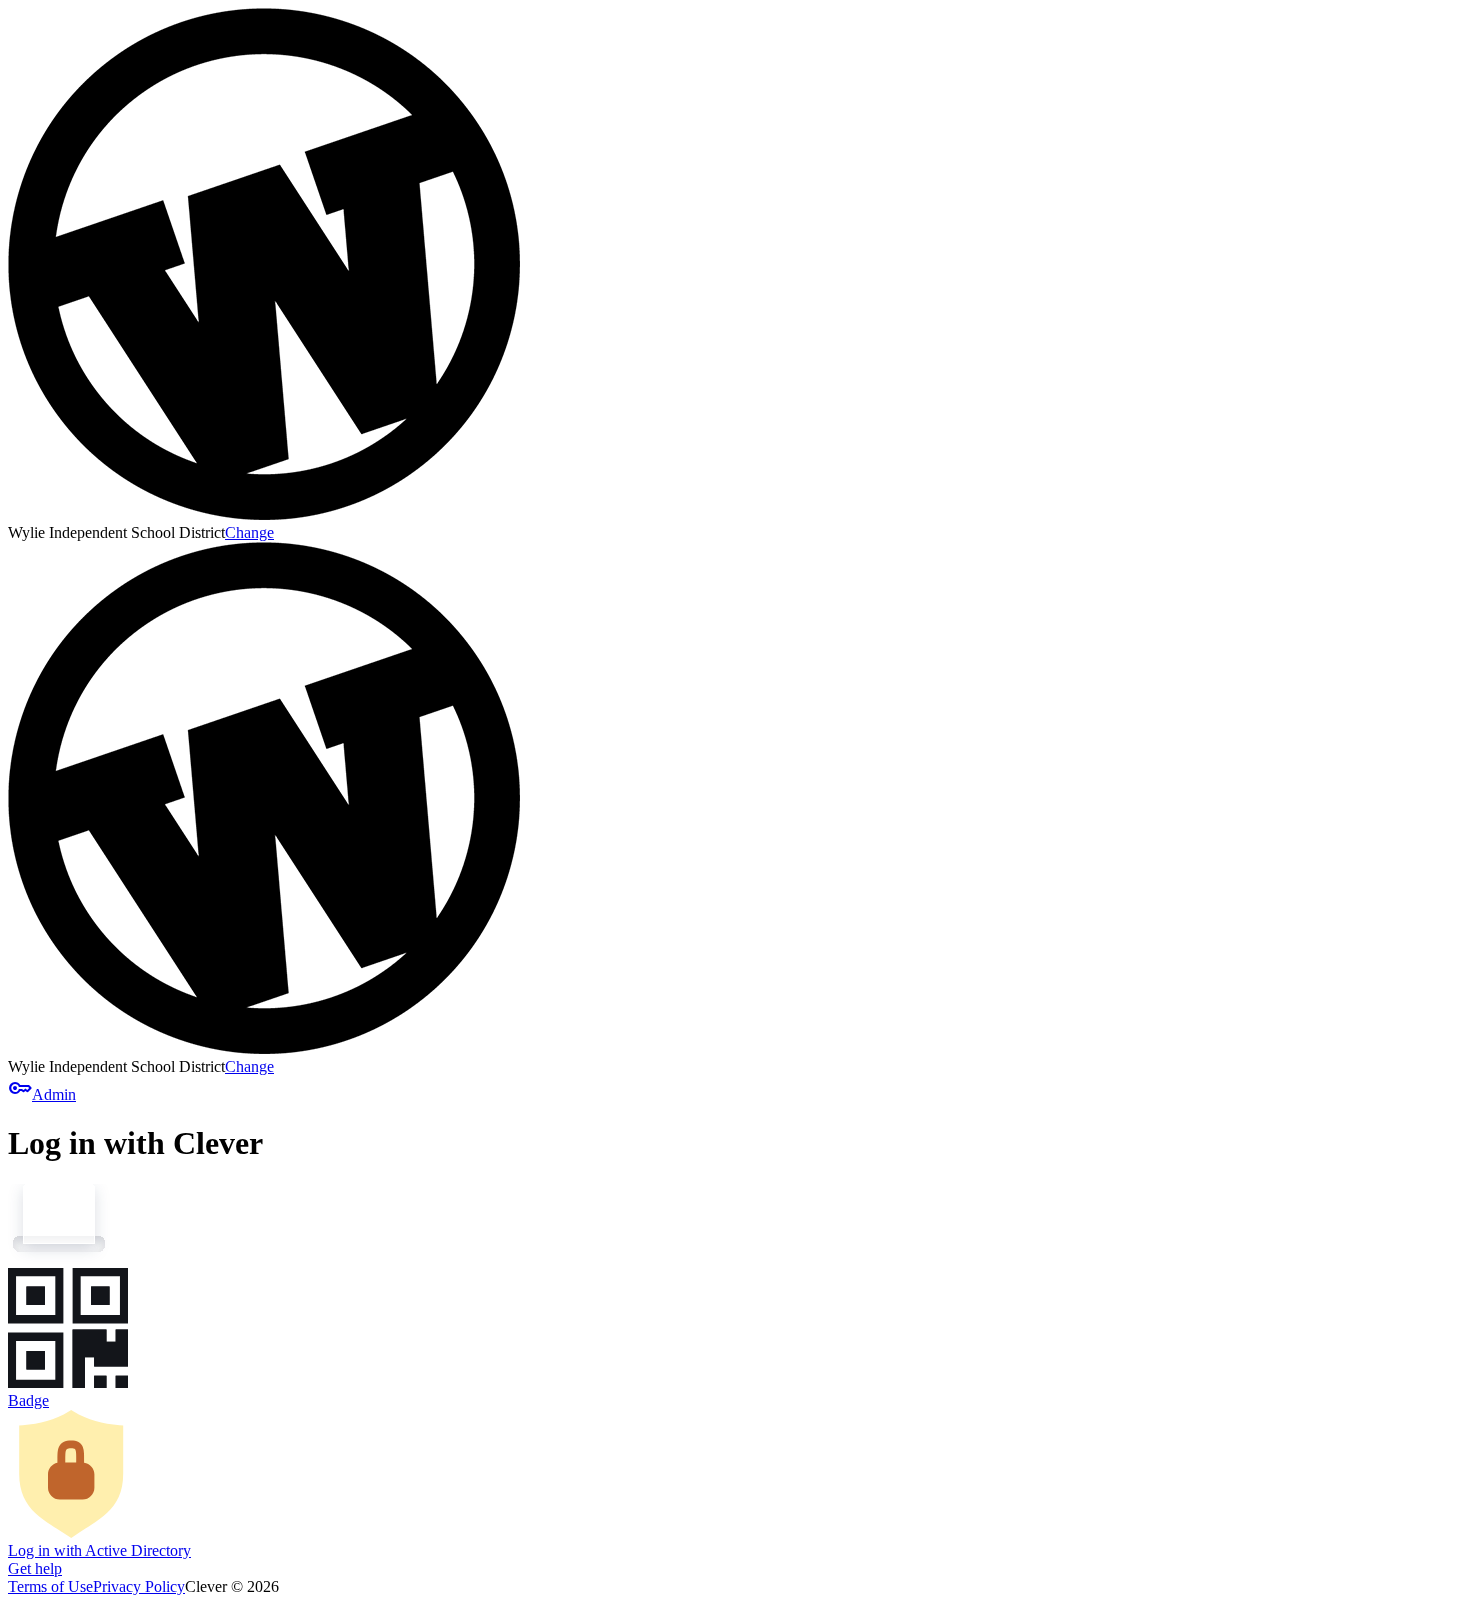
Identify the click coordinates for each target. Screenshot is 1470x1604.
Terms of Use (50, 1586)
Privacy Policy (139, 1586)
